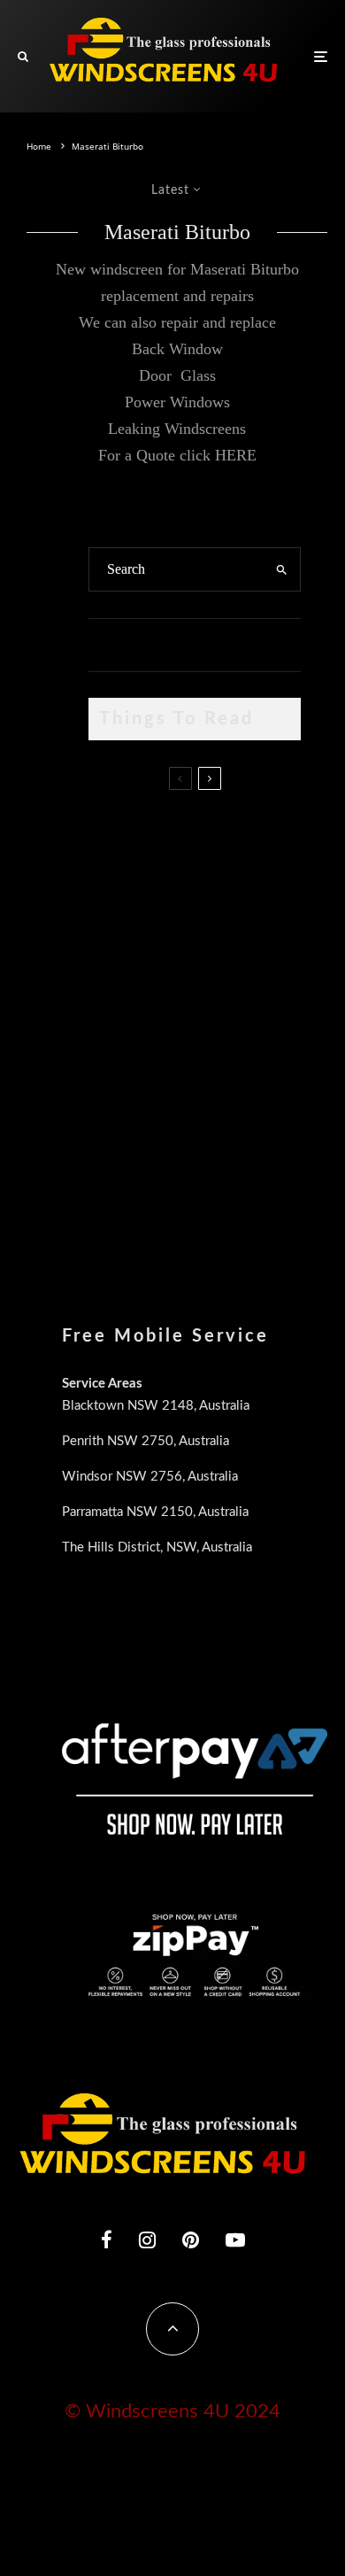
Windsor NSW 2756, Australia (150, 1477)
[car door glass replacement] (117, 836)
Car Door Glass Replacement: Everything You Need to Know (230, 839)
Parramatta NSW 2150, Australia (155, 1512)
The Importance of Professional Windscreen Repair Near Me (231, 922)
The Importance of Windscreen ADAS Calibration (215, 996)
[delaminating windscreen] (117, 1085)
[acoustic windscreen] (117, 1176)
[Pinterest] (191, 2239)
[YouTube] (235, 2239)
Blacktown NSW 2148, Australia (156, 1406)
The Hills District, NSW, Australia (157, 1547)
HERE (236, 455)
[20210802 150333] (117, 1001)
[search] (282, 569)
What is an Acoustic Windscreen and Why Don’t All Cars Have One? (223, 1179)
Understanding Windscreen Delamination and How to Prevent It (228, 1088)
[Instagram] (147, 2239)
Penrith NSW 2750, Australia (146, 1441)
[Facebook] (107, 2239)
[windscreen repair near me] (117, 921)
